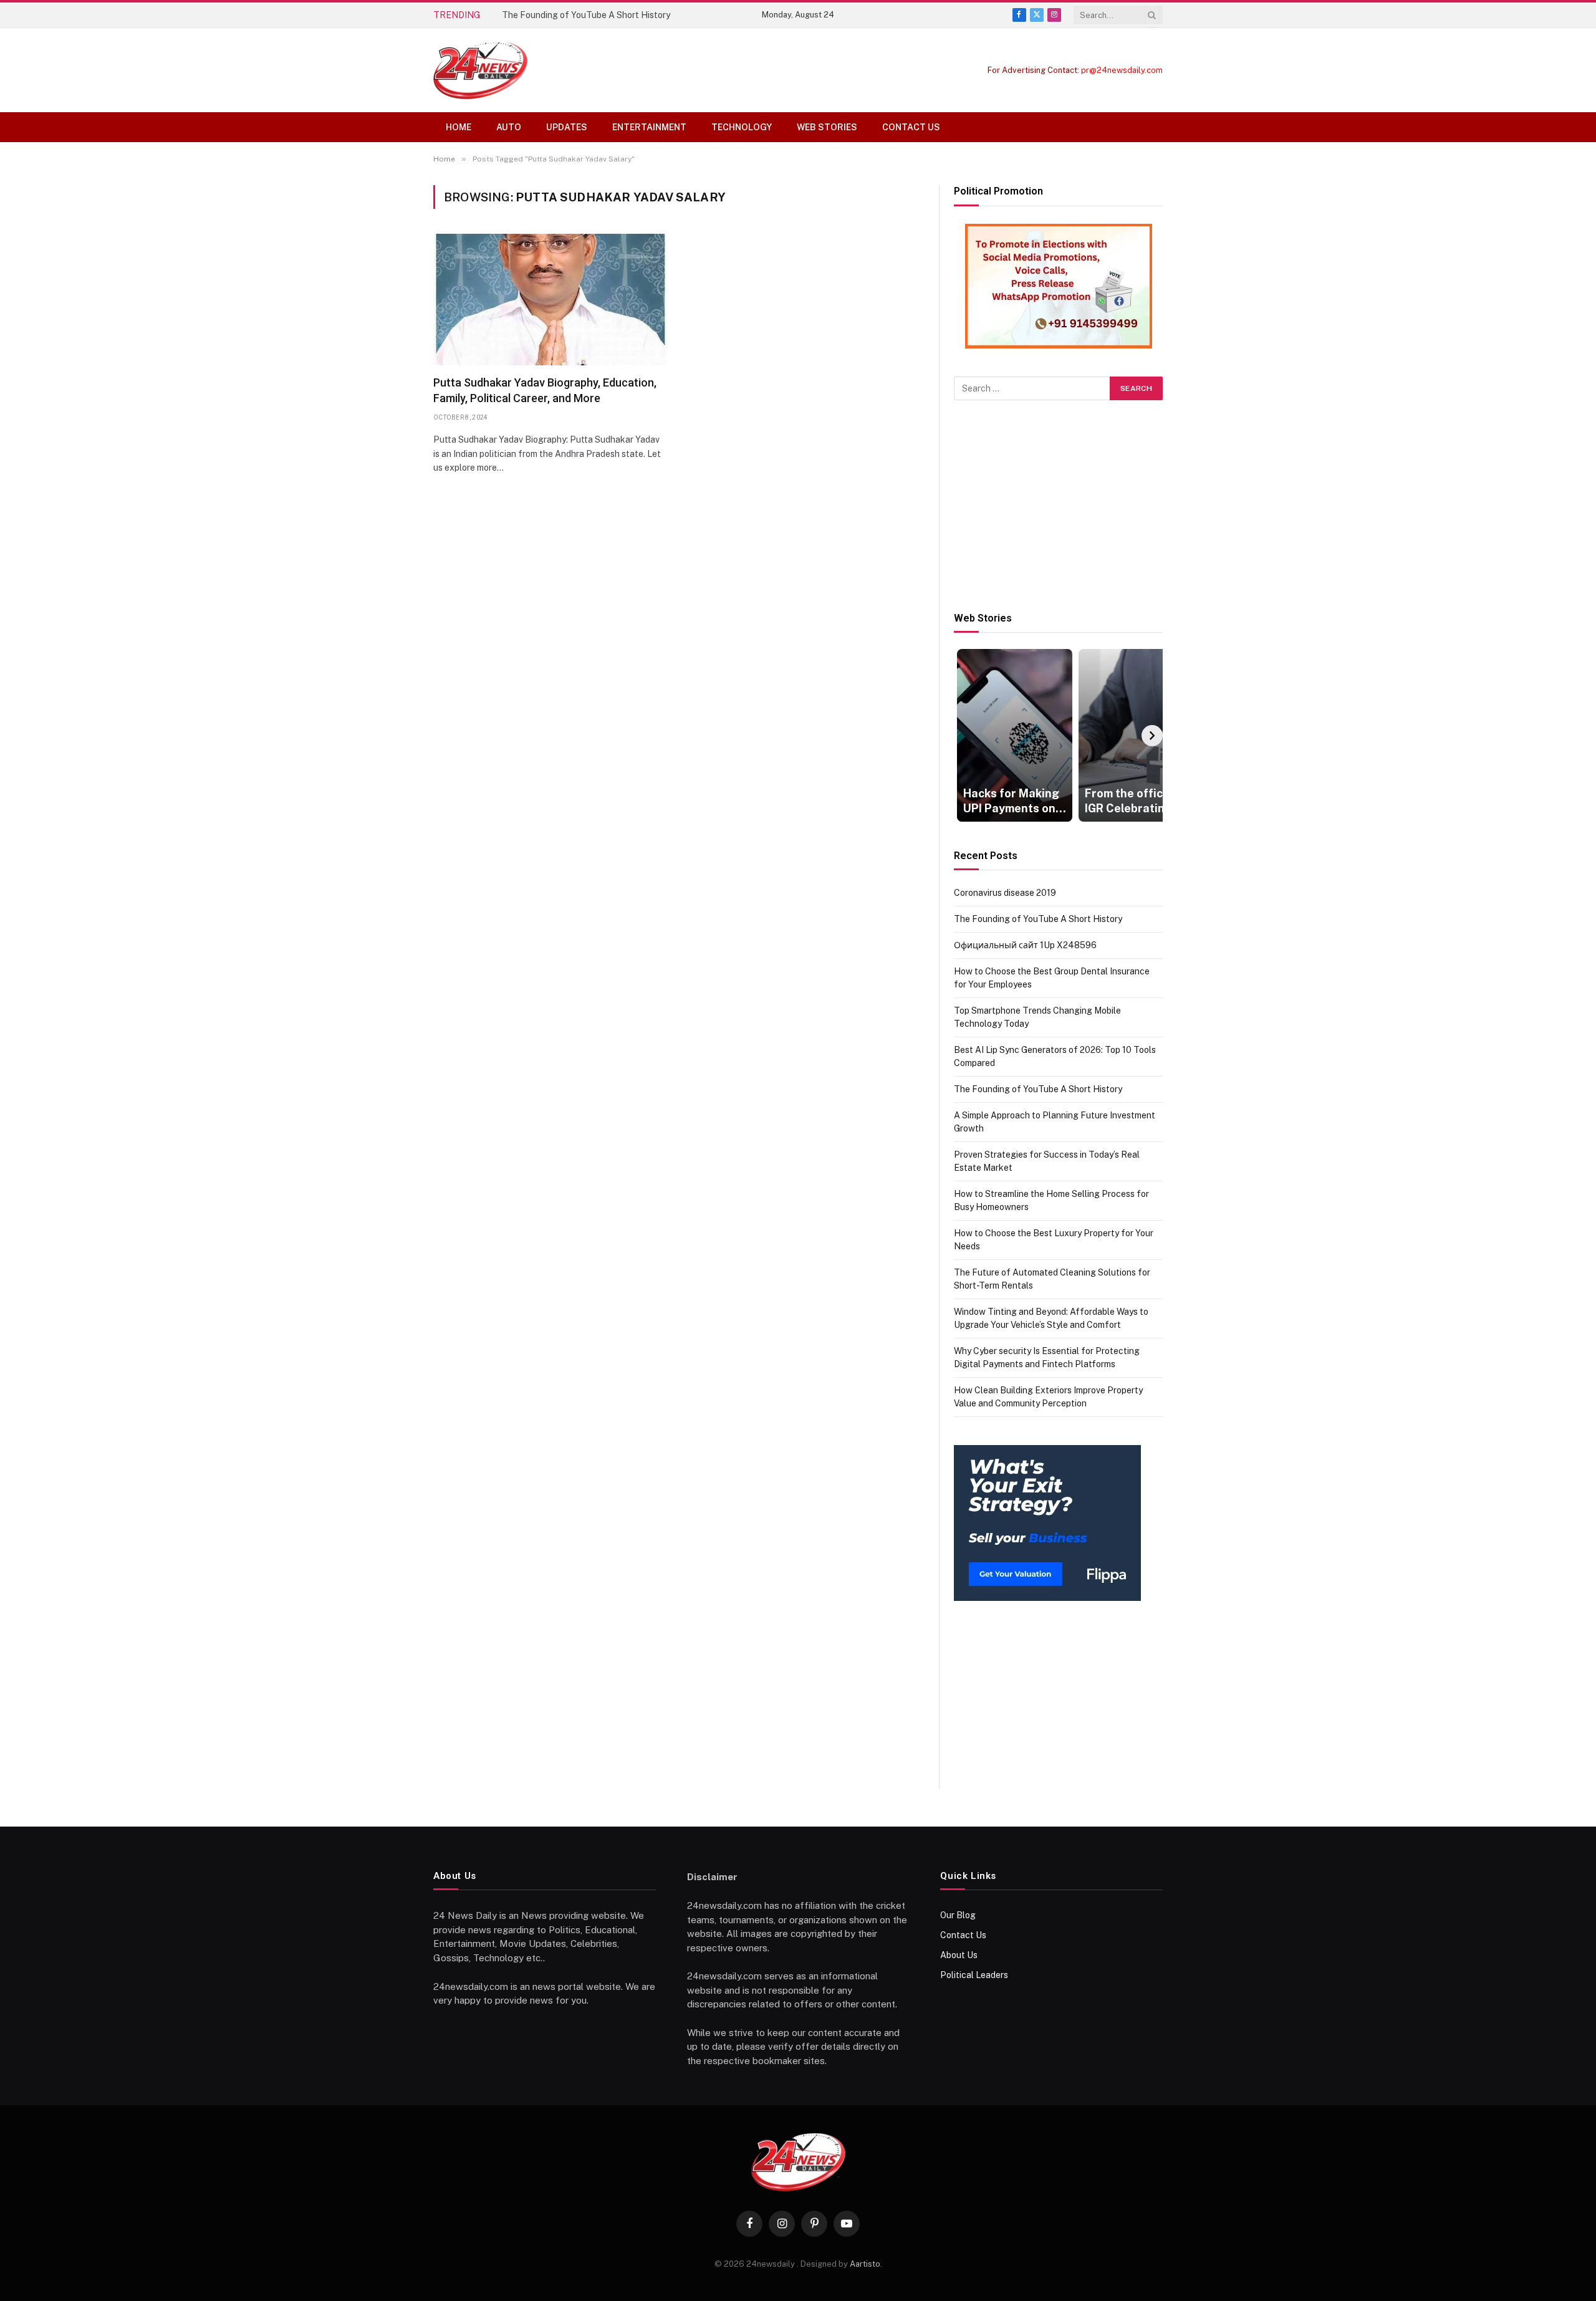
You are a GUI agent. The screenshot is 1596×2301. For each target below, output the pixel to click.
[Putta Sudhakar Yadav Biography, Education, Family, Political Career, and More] (550, 300)
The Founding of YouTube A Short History (586, 15)
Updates (567, 127)
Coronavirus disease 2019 (1005, 893)
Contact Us (911, 127)
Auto (509, 127)
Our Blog (958, 1915)
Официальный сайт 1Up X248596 (1025, 945)
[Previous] (964, 736)
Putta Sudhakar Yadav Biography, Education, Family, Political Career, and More (545, 390)
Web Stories (827, 127)
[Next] (1152, 736)
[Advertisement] (1058, 506)
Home (459, 127)
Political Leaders (974, 1975)
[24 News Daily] (480, 70)
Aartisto (865, 2264)
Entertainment (649, 127)
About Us (959, 1955)
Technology (742, 127)
